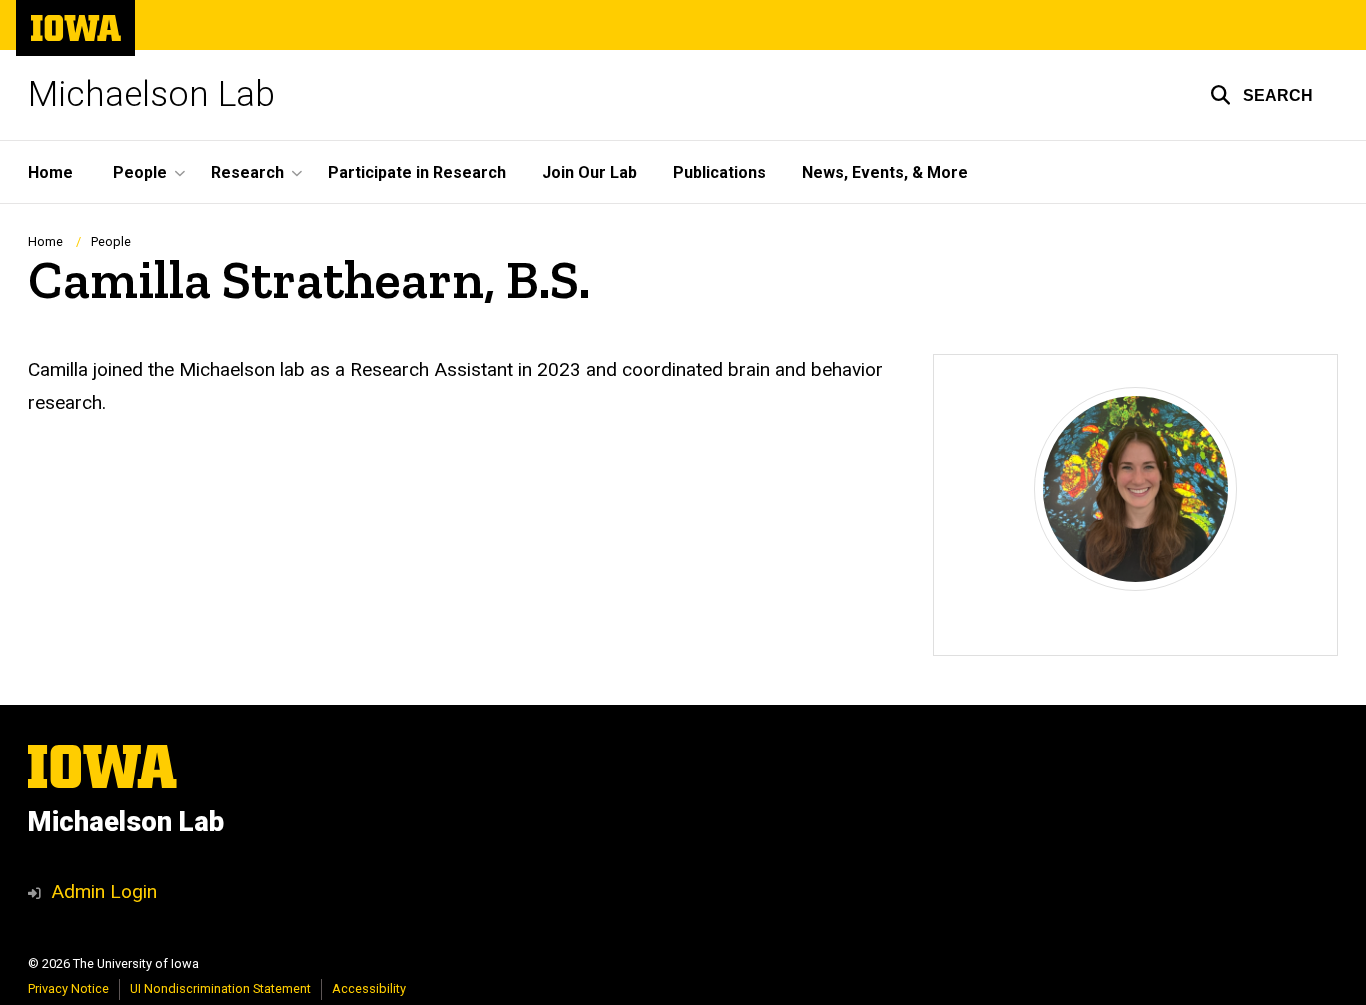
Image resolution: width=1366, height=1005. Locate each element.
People (111, 241)
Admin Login (104, 891)
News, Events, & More (885, 172)
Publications (719, 172)
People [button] (140, 172)
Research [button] (247, 172)
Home (50, 172)
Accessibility (369, 988)
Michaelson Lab (151, 94)
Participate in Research (417, 172)
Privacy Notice (68, 988)
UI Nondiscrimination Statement (220, 988)
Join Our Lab (589, 172)
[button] (1261, 95)
